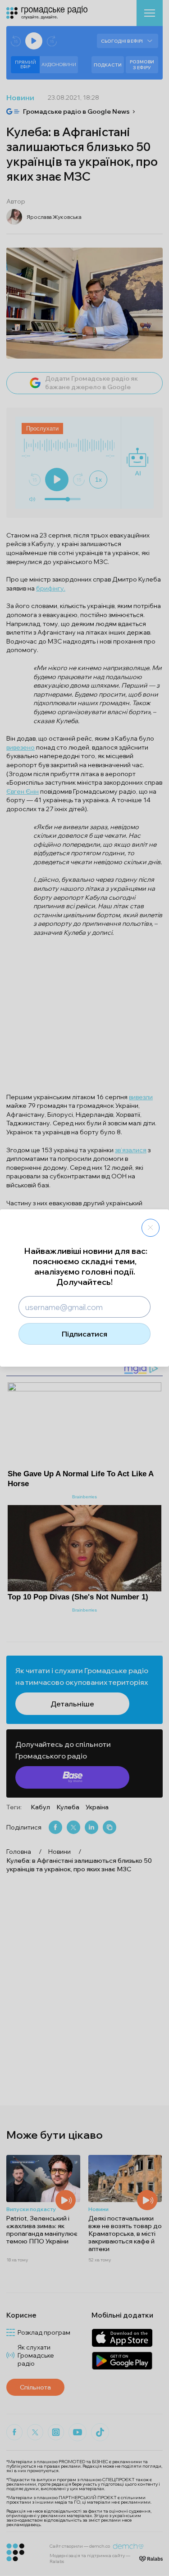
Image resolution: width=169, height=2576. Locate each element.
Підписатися (84, 1334)
